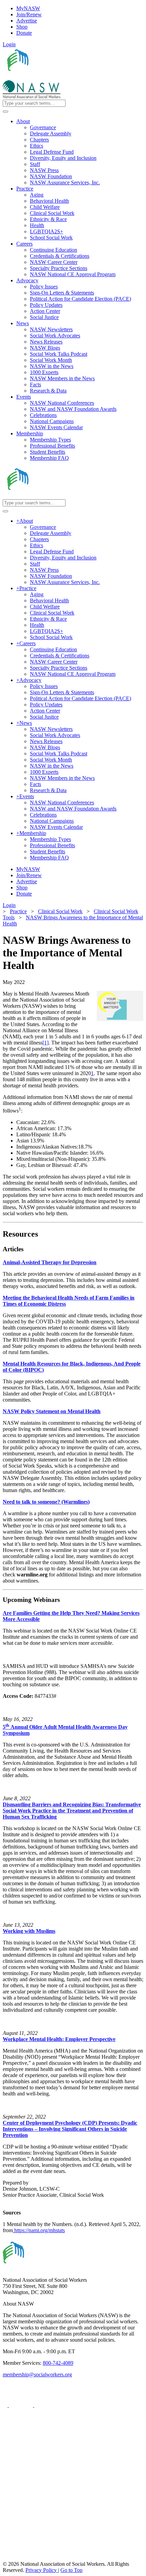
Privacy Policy (42, 2570)
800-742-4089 (58, 2363)
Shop (22, 27)
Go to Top (71, 2570)
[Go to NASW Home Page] (53, 77)
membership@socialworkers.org (37, 2374)
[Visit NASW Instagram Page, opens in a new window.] (66, 2533)
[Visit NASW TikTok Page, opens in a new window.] (15, 2558)
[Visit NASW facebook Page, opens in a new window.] (6, 2405)
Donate (24, 33)
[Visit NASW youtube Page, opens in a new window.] (46, 2405)
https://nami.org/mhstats (40, 2230)
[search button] (5, 112)
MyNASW (28, 8)
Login (9, 44)
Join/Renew (29, 14)
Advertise (27, 21)
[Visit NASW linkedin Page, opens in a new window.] (22, 2405)
